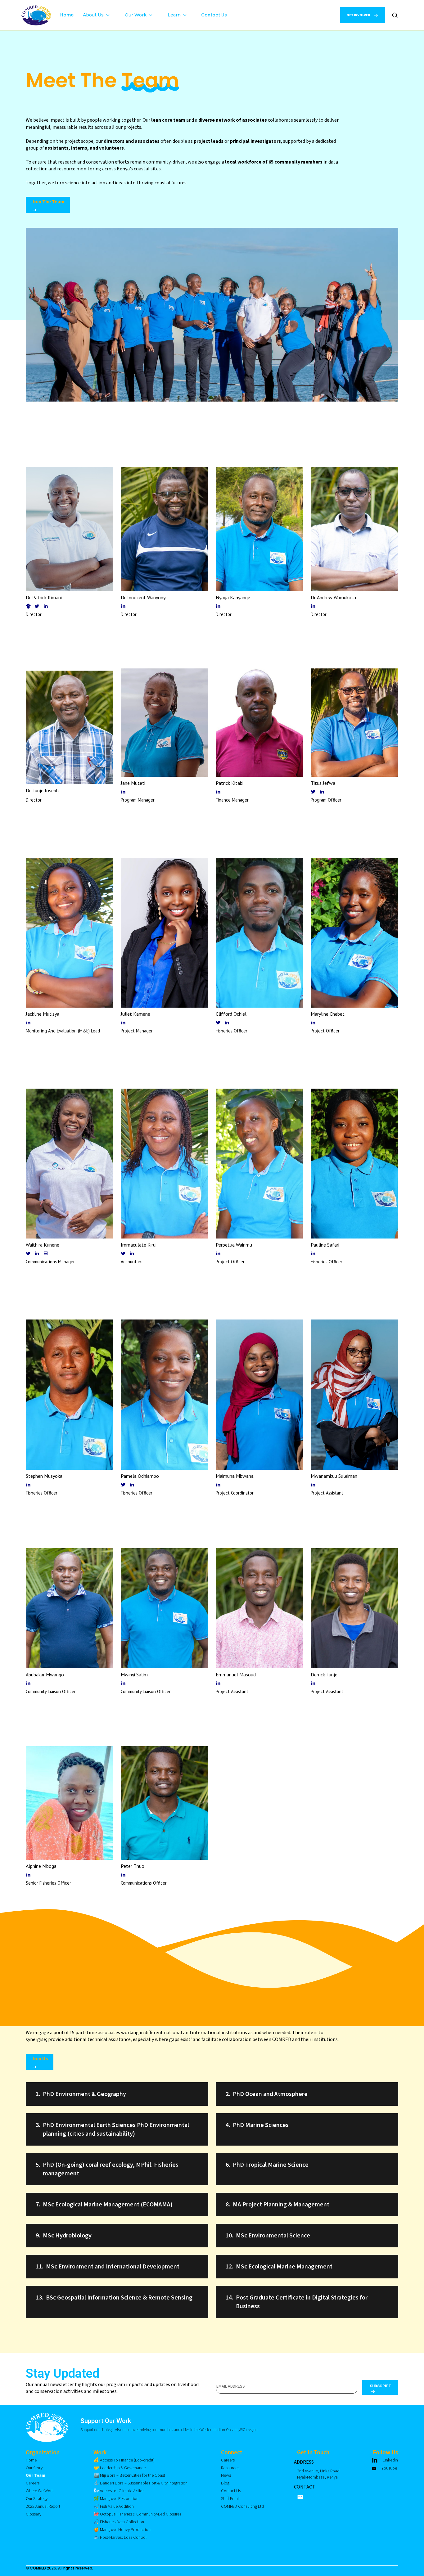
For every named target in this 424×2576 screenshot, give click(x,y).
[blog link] (46, 1253)
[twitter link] (37, 606)
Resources (230, 2468)
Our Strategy (37, 2499)
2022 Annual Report (43, 2506)
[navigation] (36, 15)
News (226, 2475)
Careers (33, 2483)
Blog (225, 2483)
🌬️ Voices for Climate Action (119, 2491)
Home (67, 15)
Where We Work (40, 2491)
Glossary (34, 2514)
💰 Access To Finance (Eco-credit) (124, 2460)
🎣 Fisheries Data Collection (119, 2522)
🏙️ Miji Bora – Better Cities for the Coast (129, 2475)
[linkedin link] (46, 606)
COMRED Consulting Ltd (242, 2506)
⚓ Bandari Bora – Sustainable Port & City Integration (140, 2483)
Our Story (34, 2468)
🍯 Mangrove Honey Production (122, 2530)
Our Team (36, 2475)
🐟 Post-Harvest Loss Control (120, 2537)
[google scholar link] (28, 606)
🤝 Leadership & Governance (120, 2468)
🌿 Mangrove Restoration (116, 2499)
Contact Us (214, 15)
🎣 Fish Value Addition (114, 2506)
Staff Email (230, 2499)
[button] (99, 9)
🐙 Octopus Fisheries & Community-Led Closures (137, 2514)
